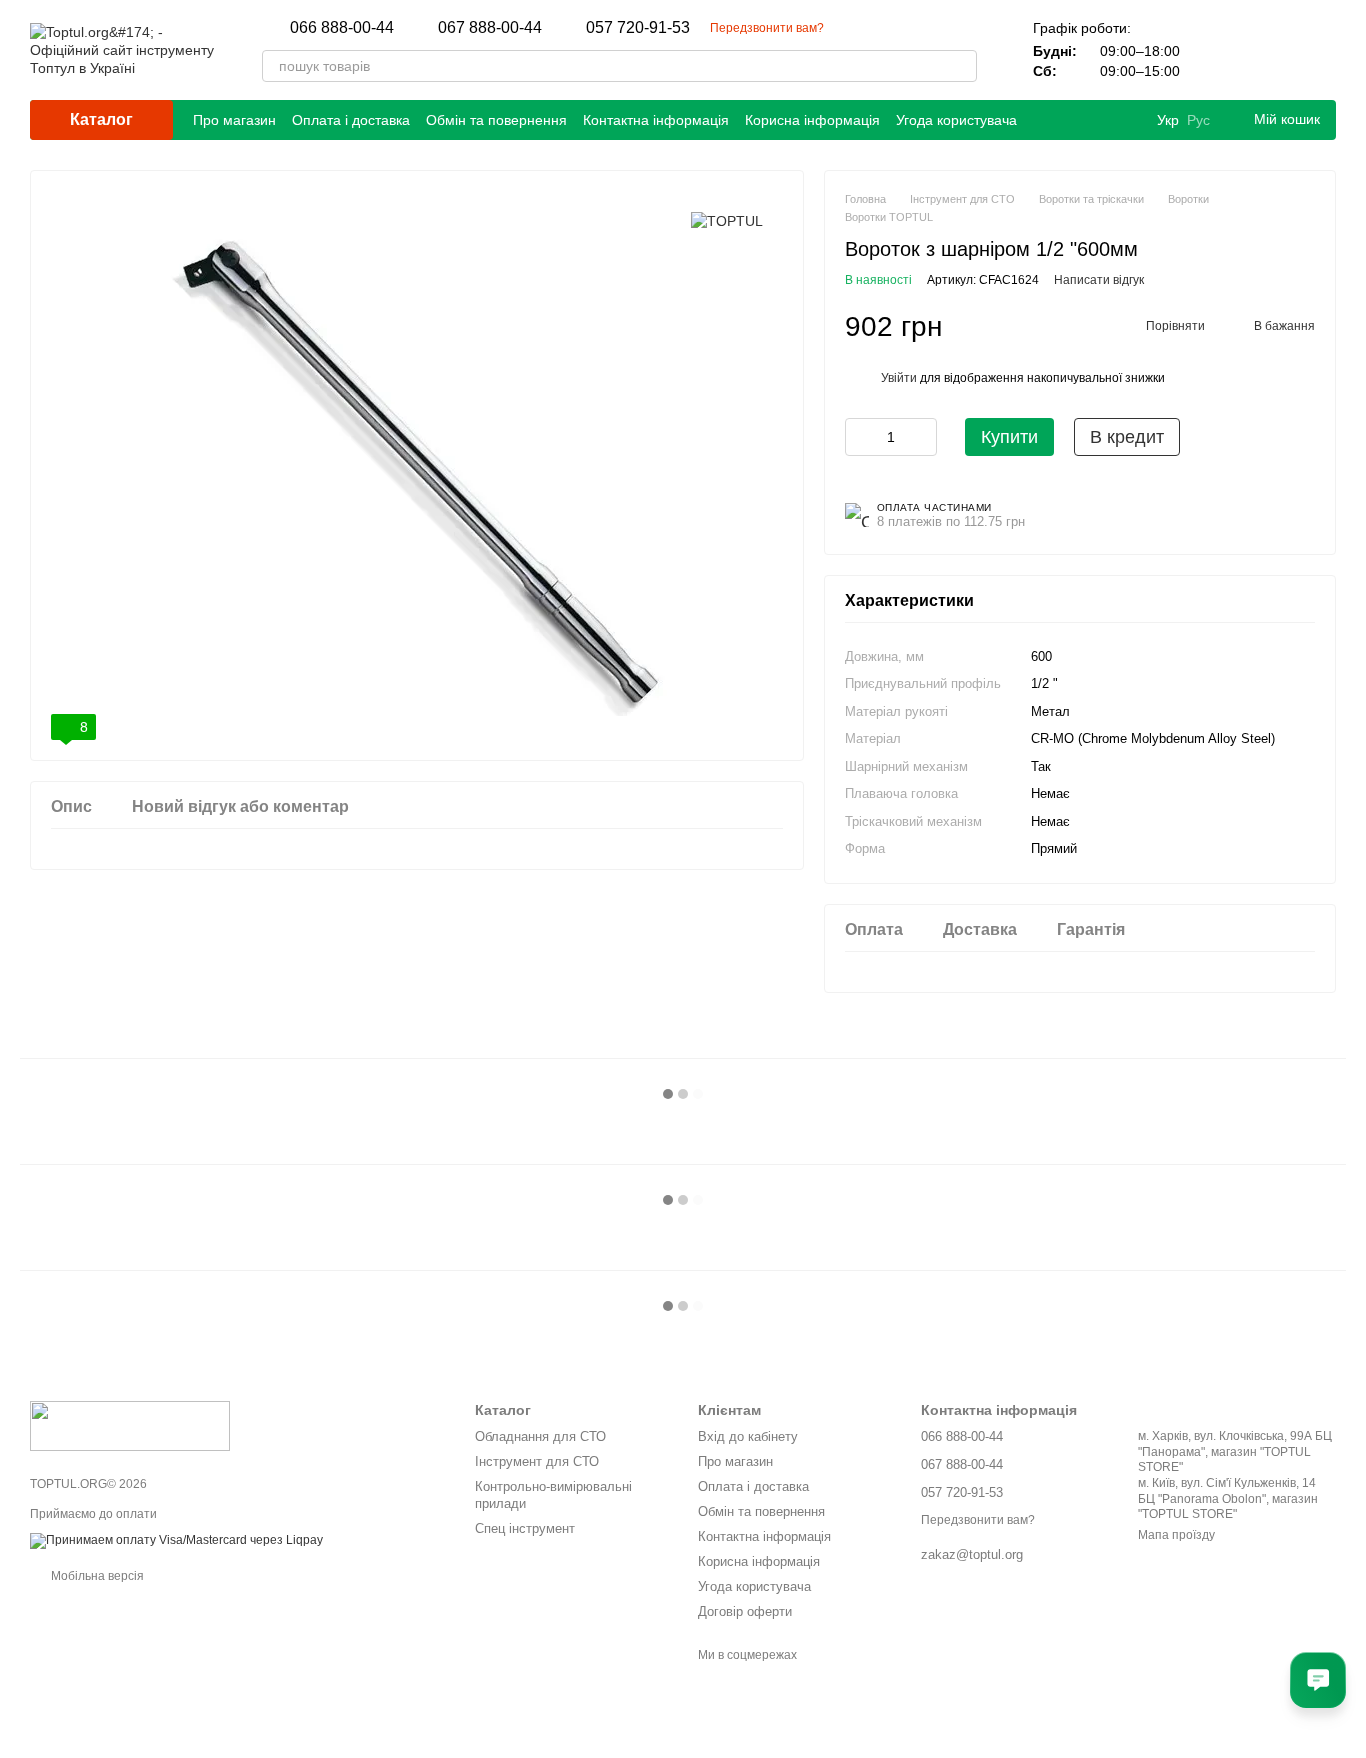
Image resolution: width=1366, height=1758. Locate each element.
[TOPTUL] (727, 220)
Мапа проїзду (1176, 1535)
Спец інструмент (525, 1528)
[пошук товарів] (961, 66)
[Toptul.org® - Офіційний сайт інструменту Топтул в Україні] (130, 1425)
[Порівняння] (1216, 50)
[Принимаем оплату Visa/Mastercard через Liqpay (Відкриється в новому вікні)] (176, 1540)
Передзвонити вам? (767, 28)
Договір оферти (745, 1611)
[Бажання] (1268, 50)
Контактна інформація (656, 120)
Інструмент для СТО (537, 1461)
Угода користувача (956, 120)
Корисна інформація (812, 120)
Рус (1198, 120)
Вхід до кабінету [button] (748, 1436)
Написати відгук (1099, 280)
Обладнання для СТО (540, 1436)
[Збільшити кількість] (922, 437)
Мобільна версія (96, 1576)
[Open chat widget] (1318, 1680)
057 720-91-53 (638, 28)
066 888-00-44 (342, 28)
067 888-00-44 (490, 28)
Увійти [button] (899, 378)
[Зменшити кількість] (860, 437)
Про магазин (234, 120)
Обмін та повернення (496, 120)
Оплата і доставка (351, 120)
